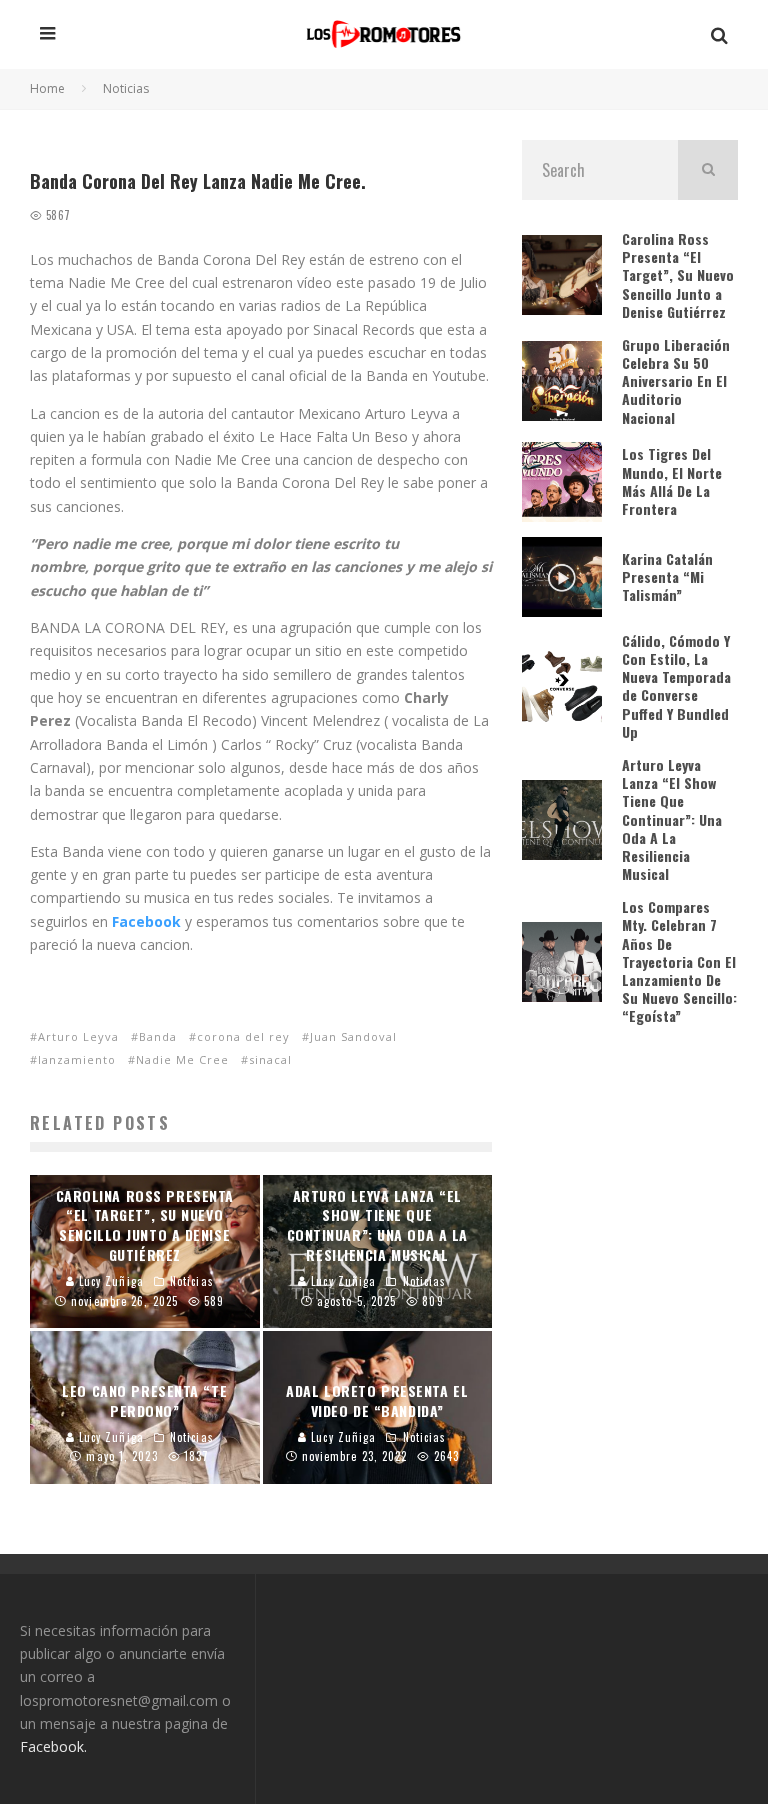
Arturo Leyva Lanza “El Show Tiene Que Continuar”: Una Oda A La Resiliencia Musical (672, 819)
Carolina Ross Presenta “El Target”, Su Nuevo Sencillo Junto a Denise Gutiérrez (678, 275)
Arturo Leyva (78, 1036)
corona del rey (243, 1036)
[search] (708, 170)
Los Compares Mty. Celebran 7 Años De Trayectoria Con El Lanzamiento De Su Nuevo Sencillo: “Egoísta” (679, 961)
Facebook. (53, 1746)
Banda (158, 1036)
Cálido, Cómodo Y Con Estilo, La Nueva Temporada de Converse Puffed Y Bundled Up (676, 686)
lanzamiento (77, 1059)
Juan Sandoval (353, 1036)
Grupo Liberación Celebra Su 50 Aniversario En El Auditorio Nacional (676, 381)
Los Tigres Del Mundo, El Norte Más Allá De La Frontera (672, 481)
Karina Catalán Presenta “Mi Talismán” (667, 576)
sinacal (270, 1059)
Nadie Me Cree (182, 1059)
